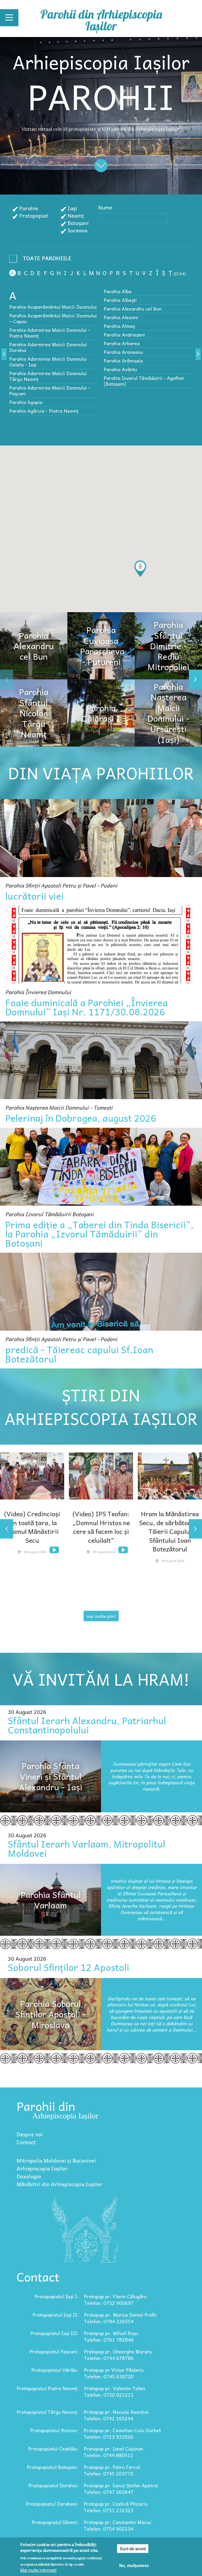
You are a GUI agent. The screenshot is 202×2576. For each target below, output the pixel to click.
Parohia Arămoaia (123, 361)
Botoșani (78, 223)
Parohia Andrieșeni (124, 335)
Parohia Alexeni (121, 317)
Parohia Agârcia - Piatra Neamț (44, 411)
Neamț (76, 216)
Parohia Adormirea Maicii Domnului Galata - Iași (48, 362)
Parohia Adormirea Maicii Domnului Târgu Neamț (48, 376)
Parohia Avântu (120, 369)
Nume (105, 207)
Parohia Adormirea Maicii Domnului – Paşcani (50, 390)
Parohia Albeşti (120, 300)
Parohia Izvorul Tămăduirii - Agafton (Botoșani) (144, 381)
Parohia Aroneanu (123, 352)
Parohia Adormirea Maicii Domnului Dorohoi (48, 347)
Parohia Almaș (119, 326)
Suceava (77, 230)
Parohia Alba (118, 291)
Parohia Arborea (122, 343)
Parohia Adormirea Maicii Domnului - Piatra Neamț (50, 333)
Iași (72, 208)
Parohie (29, 208)
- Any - (42, 260)
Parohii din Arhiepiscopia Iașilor (101, 20)
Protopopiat (34, 216)
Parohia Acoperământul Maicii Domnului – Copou (53, 318)
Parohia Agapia (26, 402)
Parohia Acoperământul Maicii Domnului (53, 307)
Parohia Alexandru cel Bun (133, 309)
